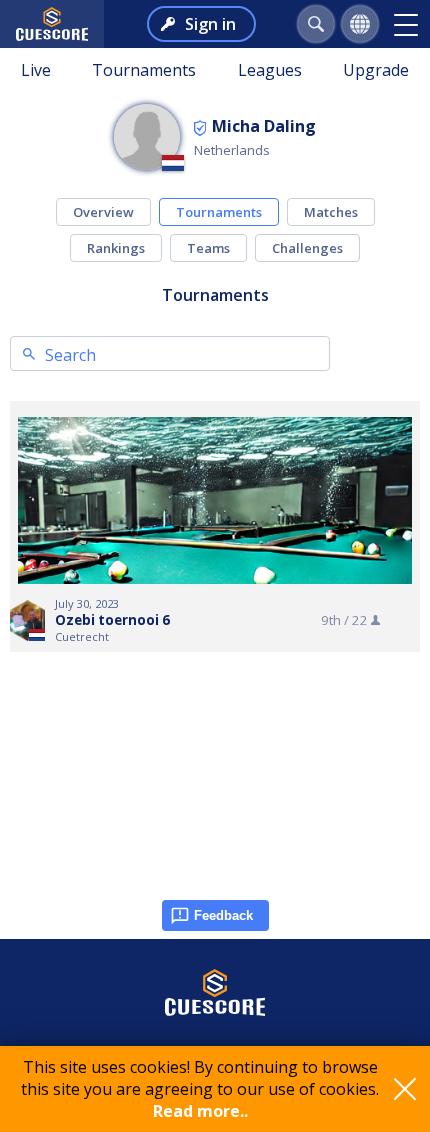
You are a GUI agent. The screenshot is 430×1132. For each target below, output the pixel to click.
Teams (208, 248)
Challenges (307, 248)
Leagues (270, 70)
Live (36, 70)
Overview (103, 212)
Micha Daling (264, 126)
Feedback (223, 915)
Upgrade (376, 70)
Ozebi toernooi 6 (112, 620)
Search (70, 355)
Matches (331, 212)
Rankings (116, 248)
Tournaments (144, 70)
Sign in (210, 24)
